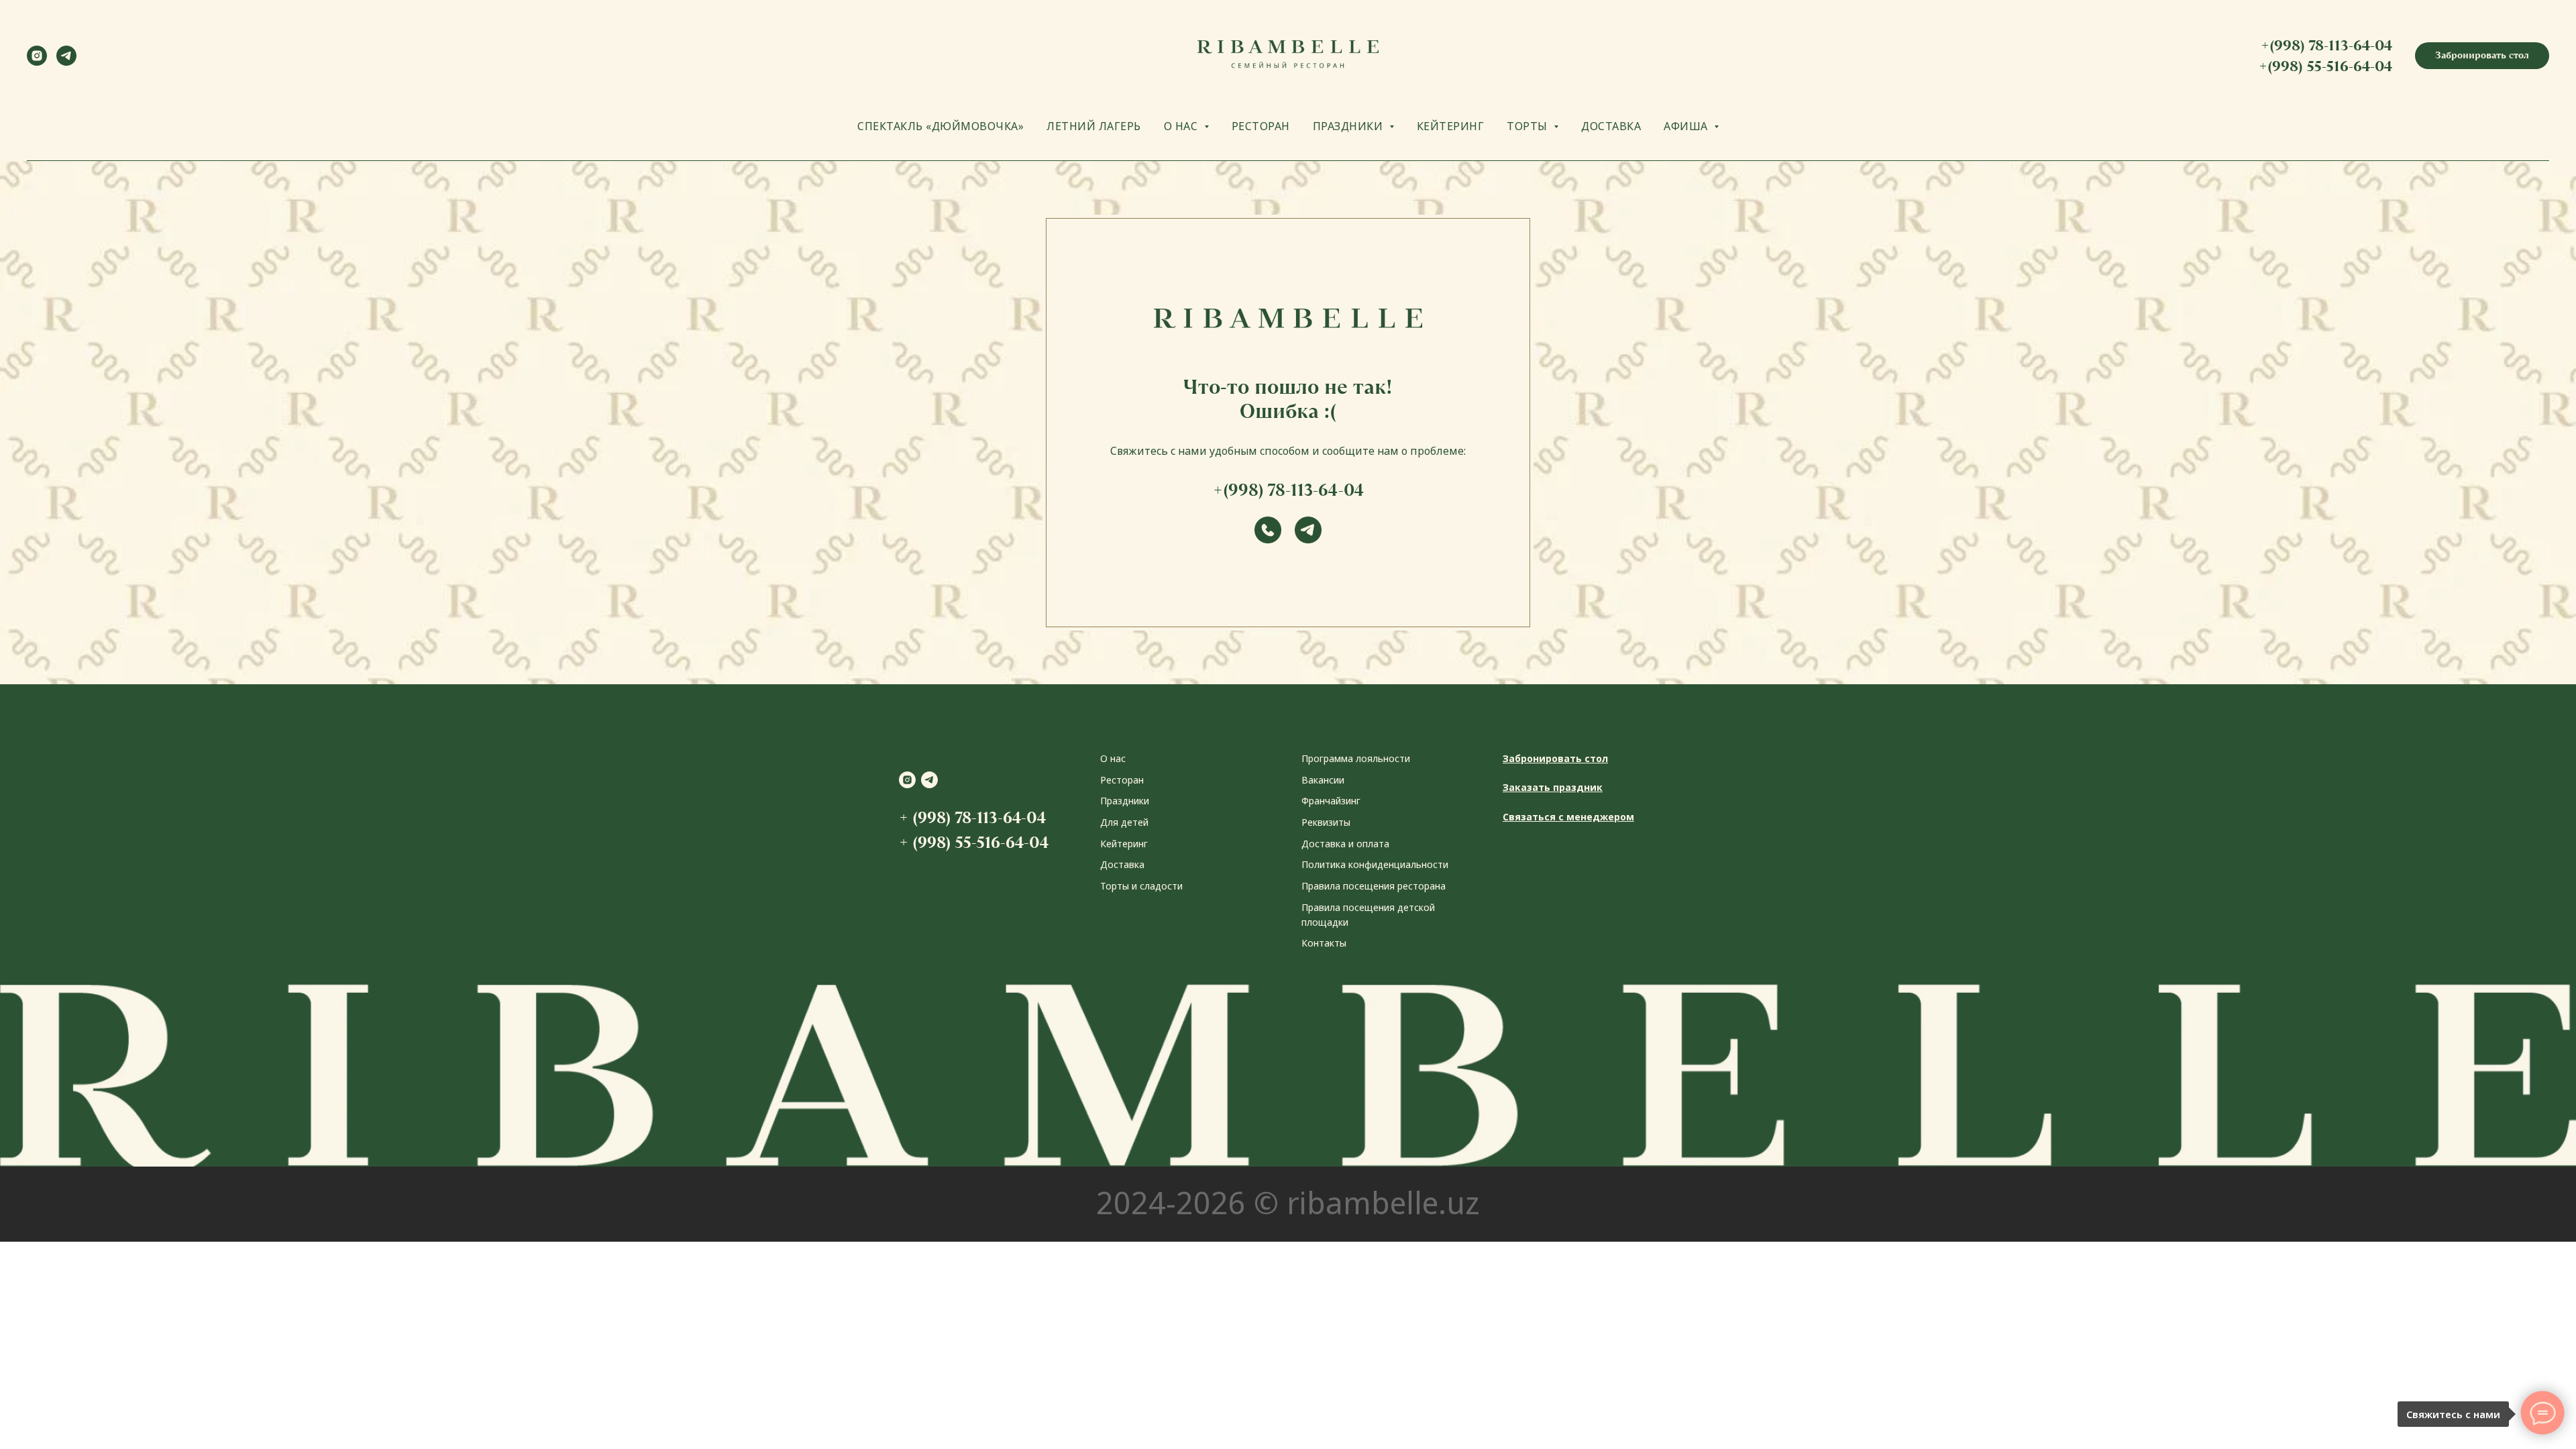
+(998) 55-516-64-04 (2325, 66)
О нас (1113, 758)
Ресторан (1122, 780)
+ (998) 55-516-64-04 (974, 842)
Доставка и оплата (1345, 844)
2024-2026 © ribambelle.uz (1288, 1202)
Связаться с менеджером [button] (1568, 817)
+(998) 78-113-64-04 (2326, 45)
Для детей (1124, 822)
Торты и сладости (1141, 886)
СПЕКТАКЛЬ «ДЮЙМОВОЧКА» (941, 126)
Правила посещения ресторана (1374, 886)
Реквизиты (1326, 822)
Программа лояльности (1356, 758)
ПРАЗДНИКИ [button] (1349, 126)
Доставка (1122, 864)
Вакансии (1323, 780)
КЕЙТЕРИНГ (1451, 126)
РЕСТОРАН (1261, 126)
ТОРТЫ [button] (1528, 126)
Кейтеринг (1124, 844)
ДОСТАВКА (1611, 126)
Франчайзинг (1331, 801)
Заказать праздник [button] (1553, 787)
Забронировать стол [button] (1555, 758)
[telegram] (66, 62)
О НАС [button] (1182, 126)
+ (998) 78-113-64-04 (972, 817)
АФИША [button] (1687, 126)
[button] (2482, 56)
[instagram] (37, 62)
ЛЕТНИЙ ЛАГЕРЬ (1094, 126)
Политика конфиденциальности (1375, 864)
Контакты (1324, 943)
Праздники (1125, 801)
